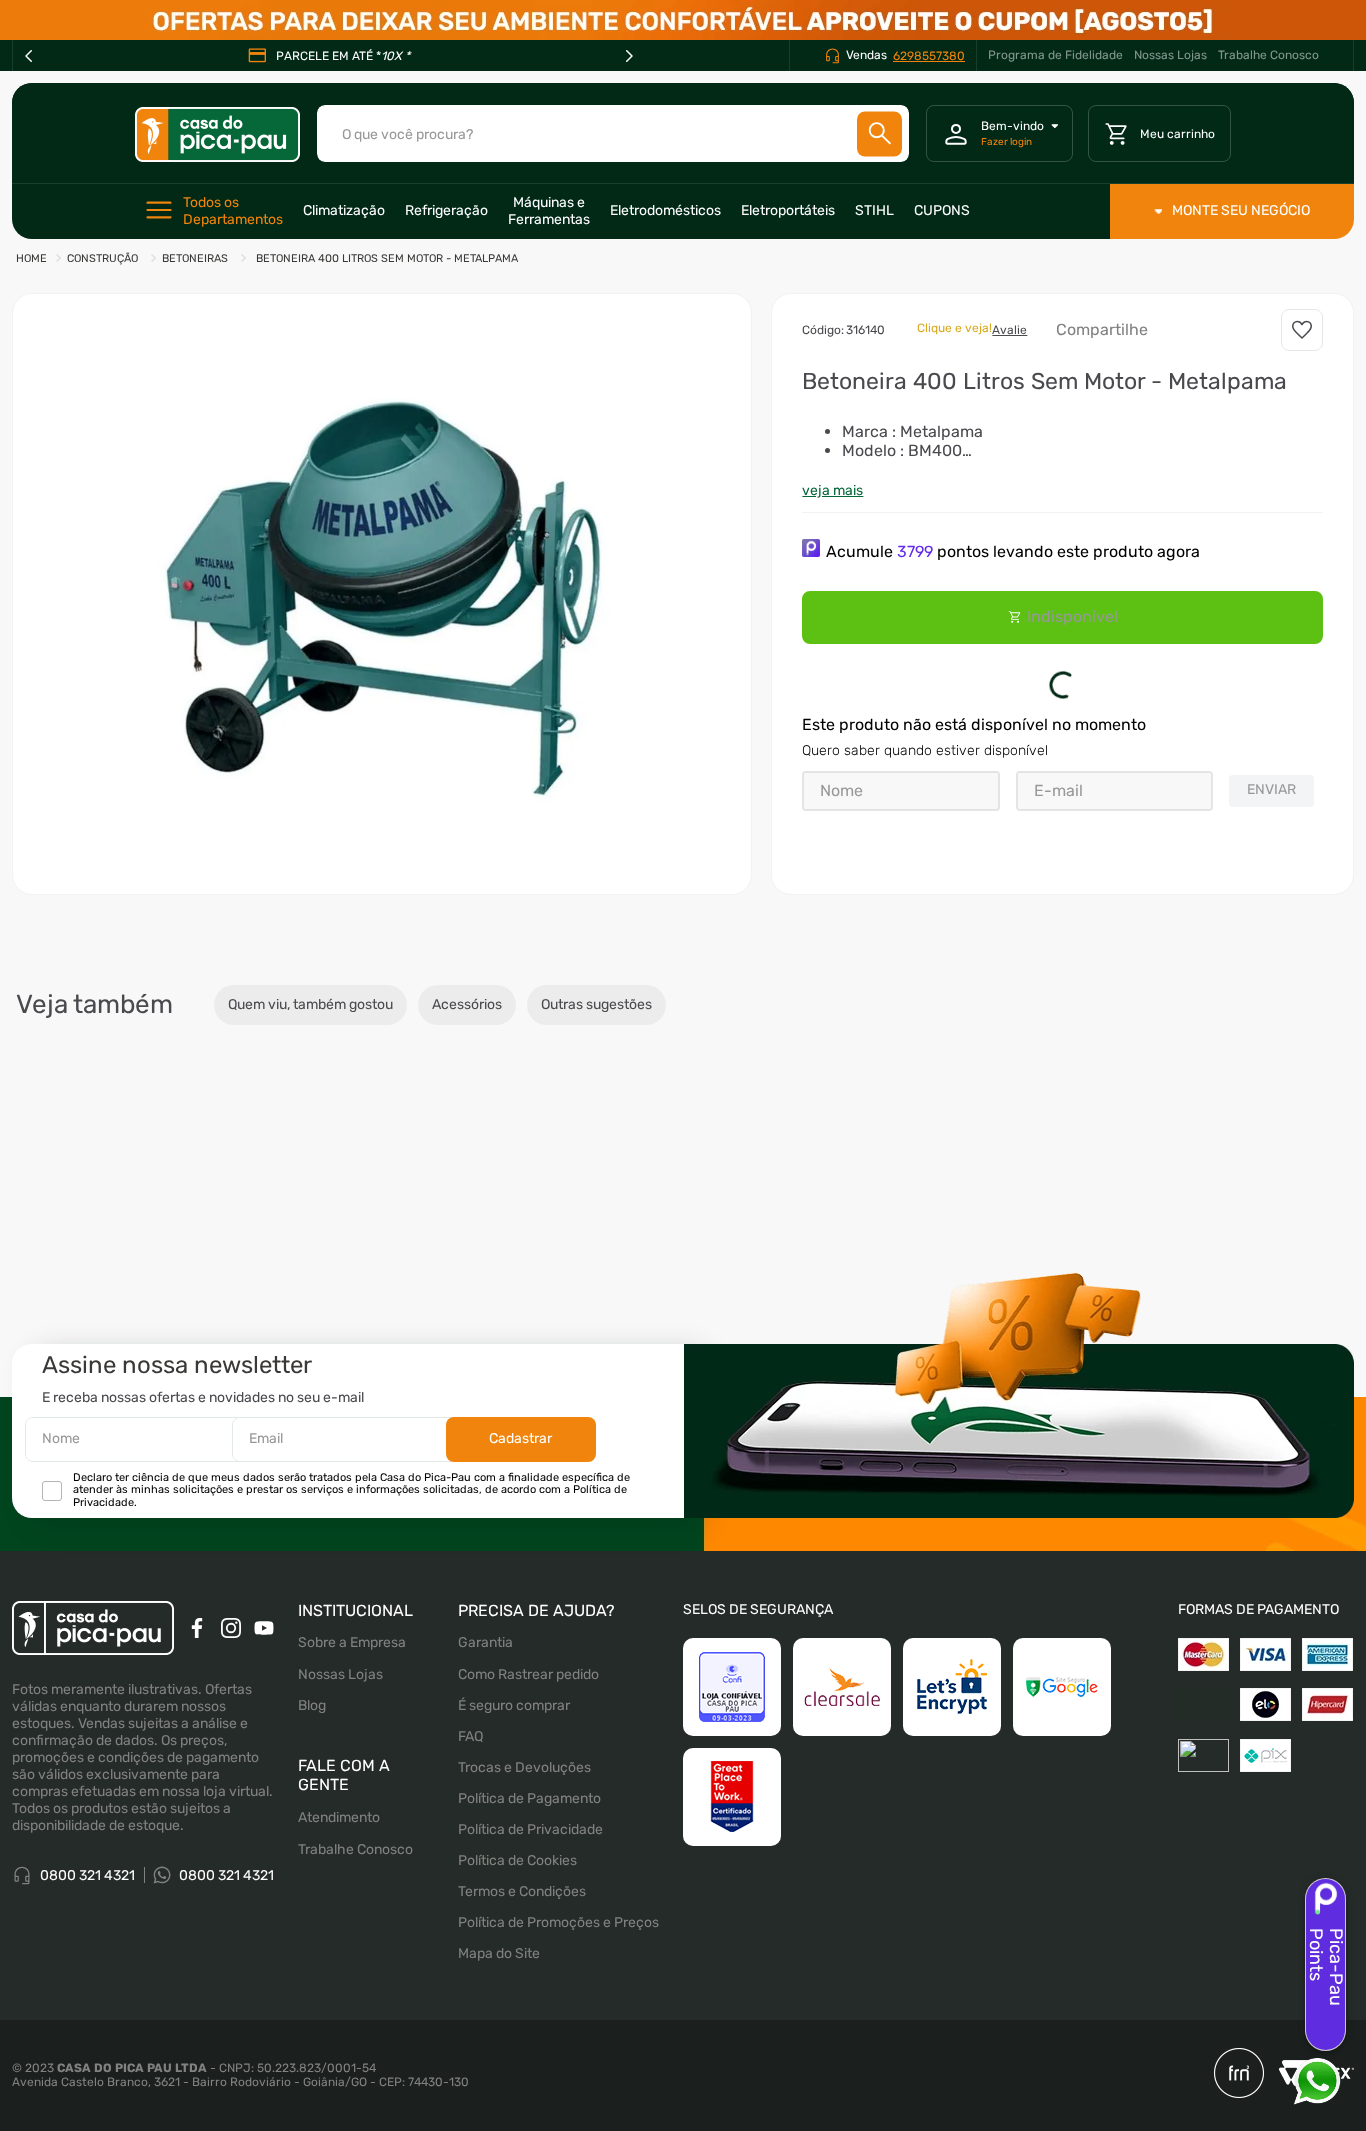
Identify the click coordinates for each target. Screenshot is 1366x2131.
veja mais (832, 490)
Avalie (1009, 330)
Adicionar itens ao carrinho (1103, 1299)
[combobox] (613, 133)
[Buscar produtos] (880, 133)
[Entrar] (999, 134)
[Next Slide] (629, 56)
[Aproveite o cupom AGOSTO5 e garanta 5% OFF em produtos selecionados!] (683, 20)
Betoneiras (195, 258)
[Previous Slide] (29, 56)
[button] (382, 594)
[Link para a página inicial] (31, 259)
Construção (102, 258)
